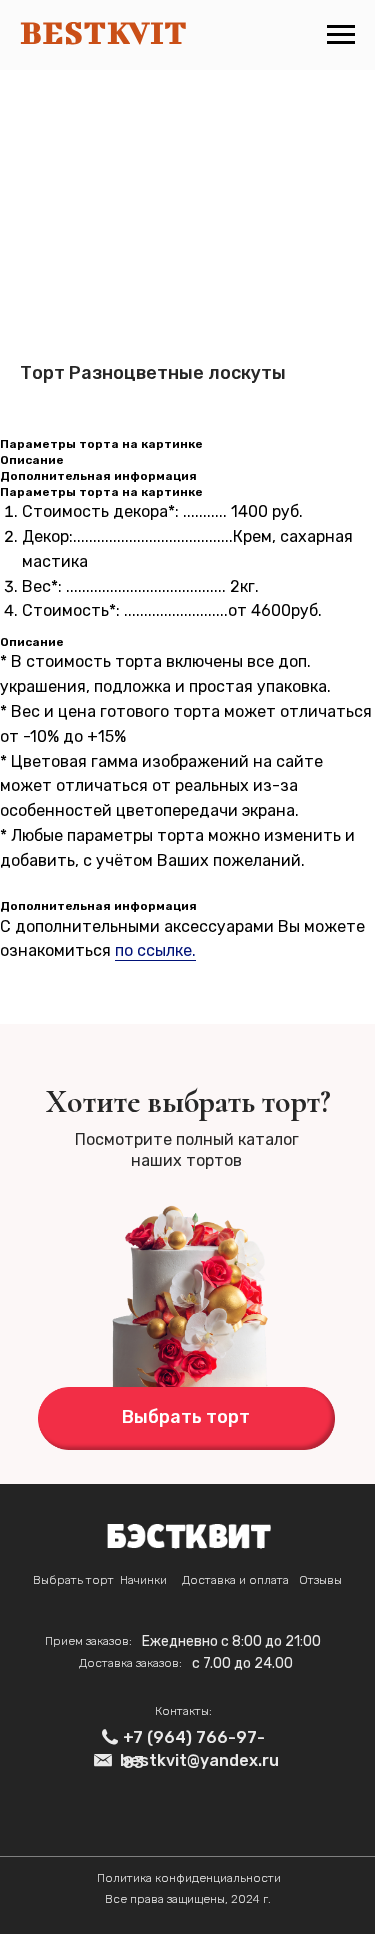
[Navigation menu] (341, 35)
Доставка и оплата (235, 1580)
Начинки (143, 1580)
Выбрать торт (73, 1580)
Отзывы (320, 1580)
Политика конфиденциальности (189, 1878)
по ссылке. (155, 950)
